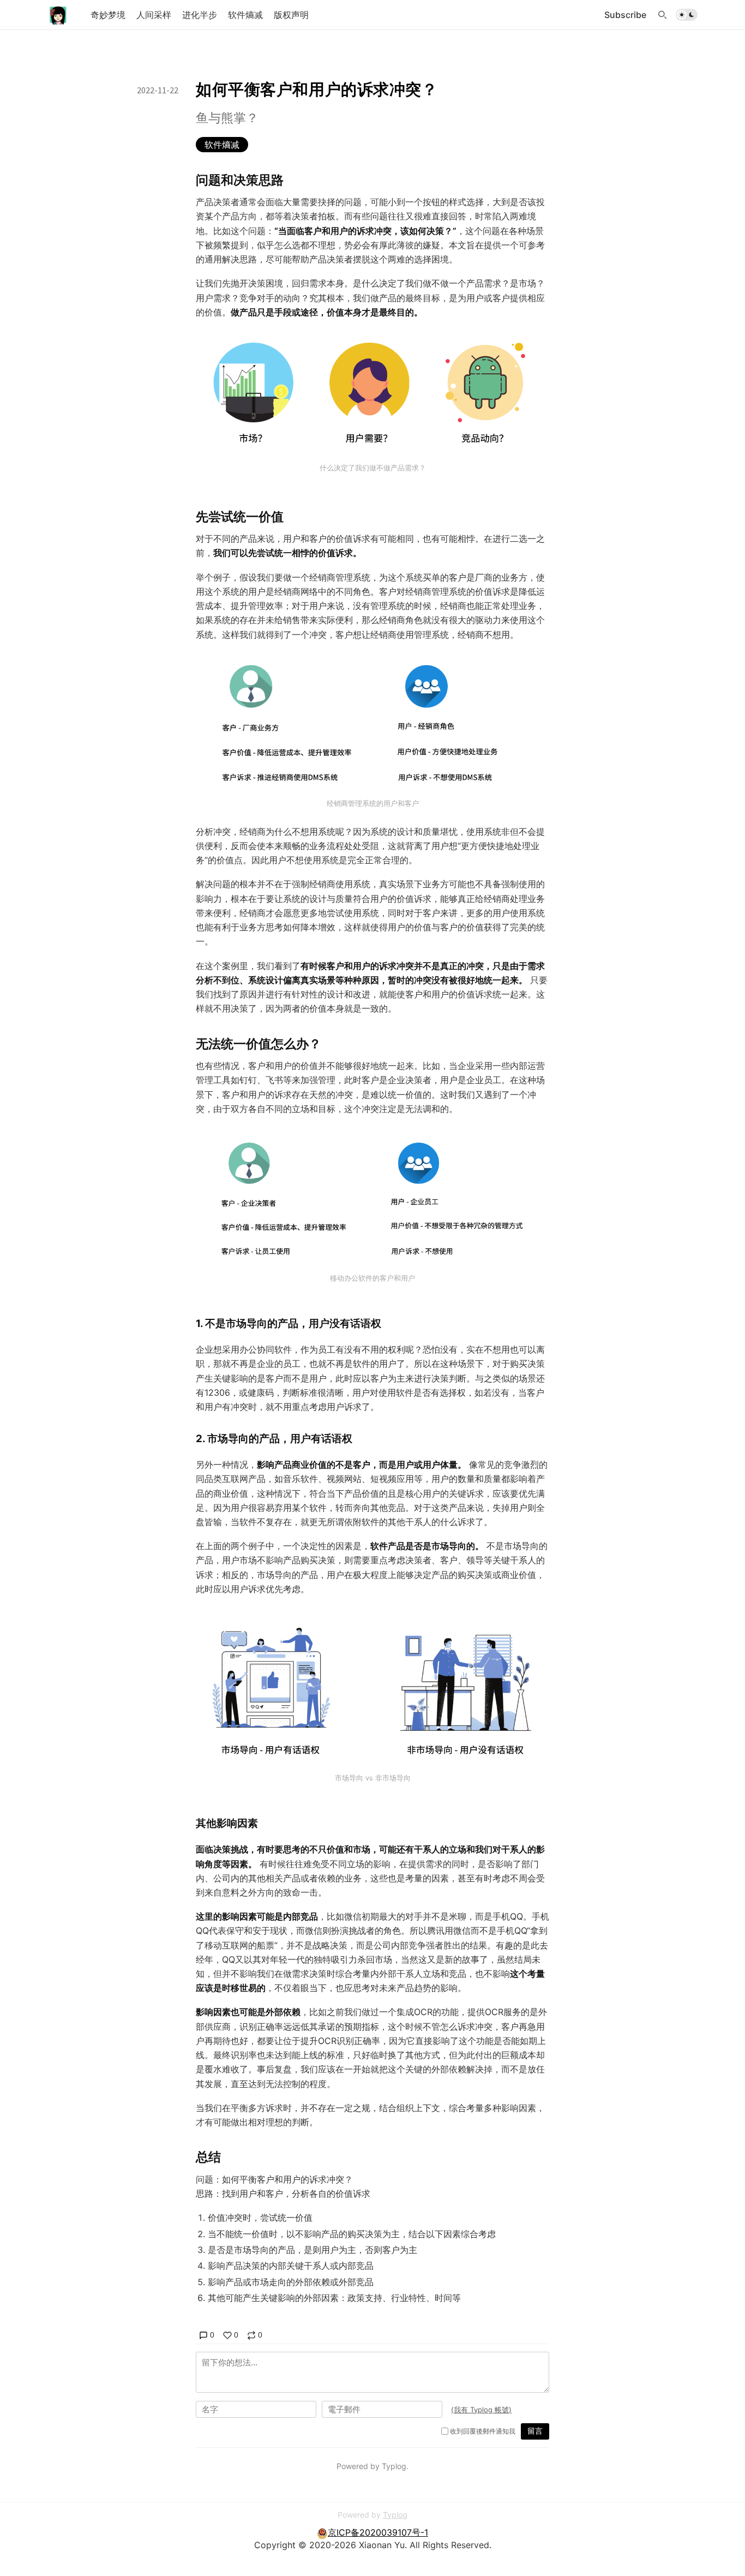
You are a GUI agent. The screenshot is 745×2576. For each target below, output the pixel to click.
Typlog (395, 2515)
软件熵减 (222, 145)
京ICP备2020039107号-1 (378, 2532)
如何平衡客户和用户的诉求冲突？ (317, 89)
